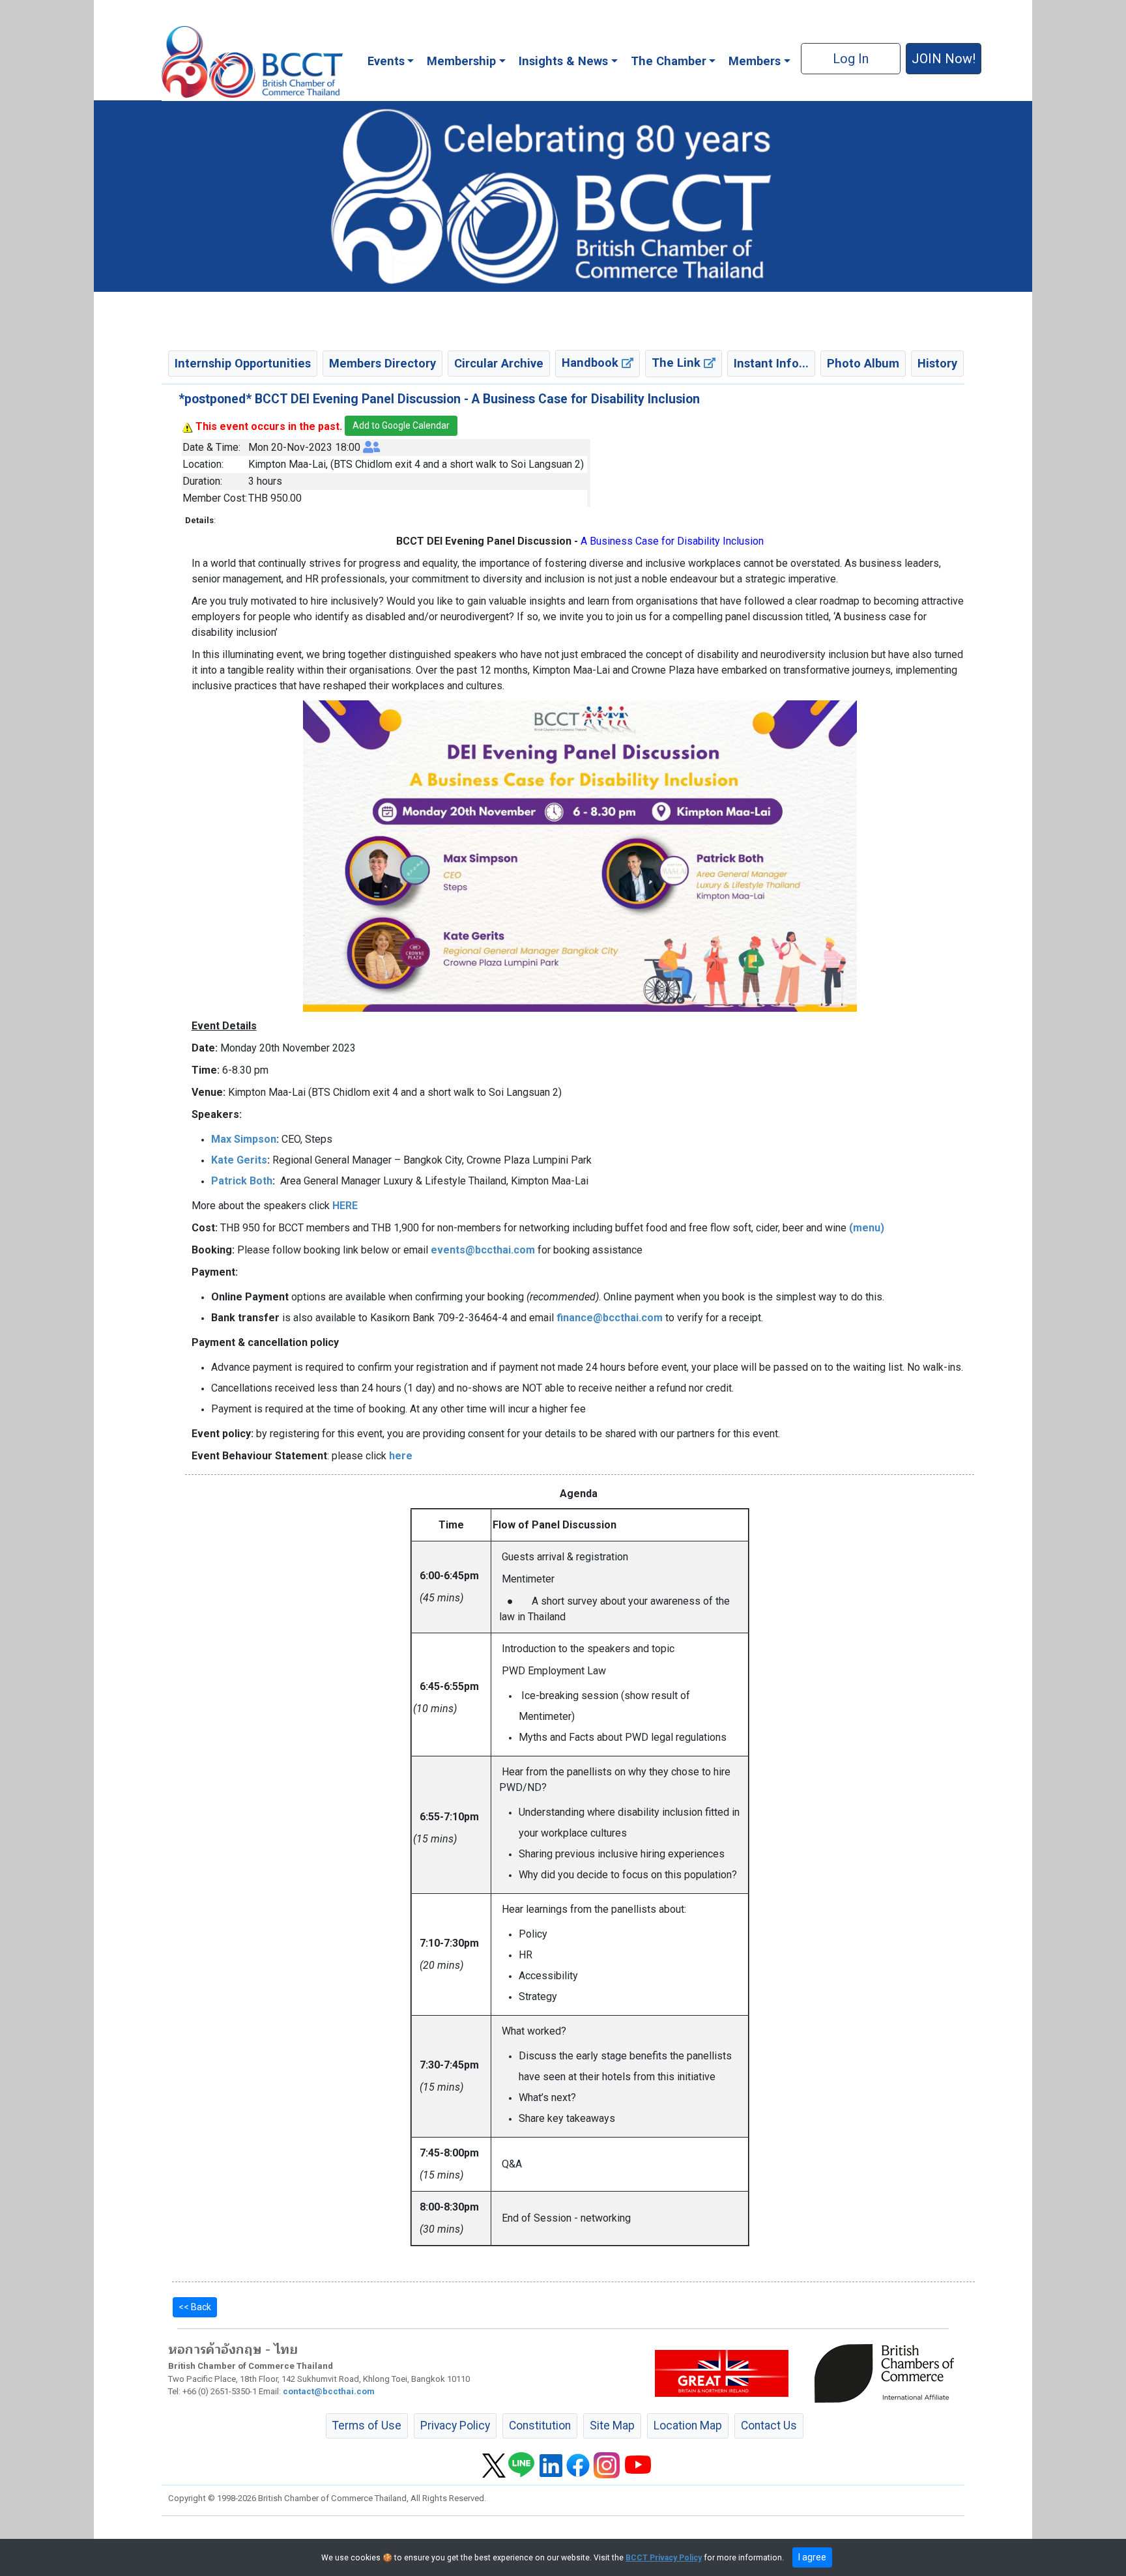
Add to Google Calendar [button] (401, 425)
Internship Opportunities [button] (243, 363)
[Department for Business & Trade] (722, 2373)
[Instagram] (607, 2465)
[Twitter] (494, 2465)
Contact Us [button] (769, 2426)
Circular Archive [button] (499, 363)
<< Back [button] (195, 2307)
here (401, 1456)
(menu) (867, 1228)
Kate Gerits (239, 1160)
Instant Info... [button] (771, 363)
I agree (812, 2557)
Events (386, 61)
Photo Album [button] (863, 363)
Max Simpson (244, 1139)
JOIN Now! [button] (944, 59)
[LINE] (521, 2465)
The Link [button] (678, 363)
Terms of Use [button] (367, 2426)
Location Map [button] (688, 2426)
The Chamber (669, 61)
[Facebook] (578, 2465)
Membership (461, 61)
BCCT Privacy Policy (664, 2558)
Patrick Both (242, 1181)
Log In (851, 59)
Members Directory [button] (383, 363)
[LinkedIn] (551, 2465)
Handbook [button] (592, 363)
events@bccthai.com (483, 1250)
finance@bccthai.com (610, 1318)
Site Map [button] (612, 2426)
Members (755, 61)
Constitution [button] (540, 2426)
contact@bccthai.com (329, 2391)
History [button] (937, 363)
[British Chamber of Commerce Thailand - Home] (252, 62)
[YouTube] (638, 2465)
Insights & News (563, 61)
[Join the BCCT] (563, 195)
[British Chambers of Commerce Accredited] (888, 2373)
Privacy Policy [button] (455, 2426)
